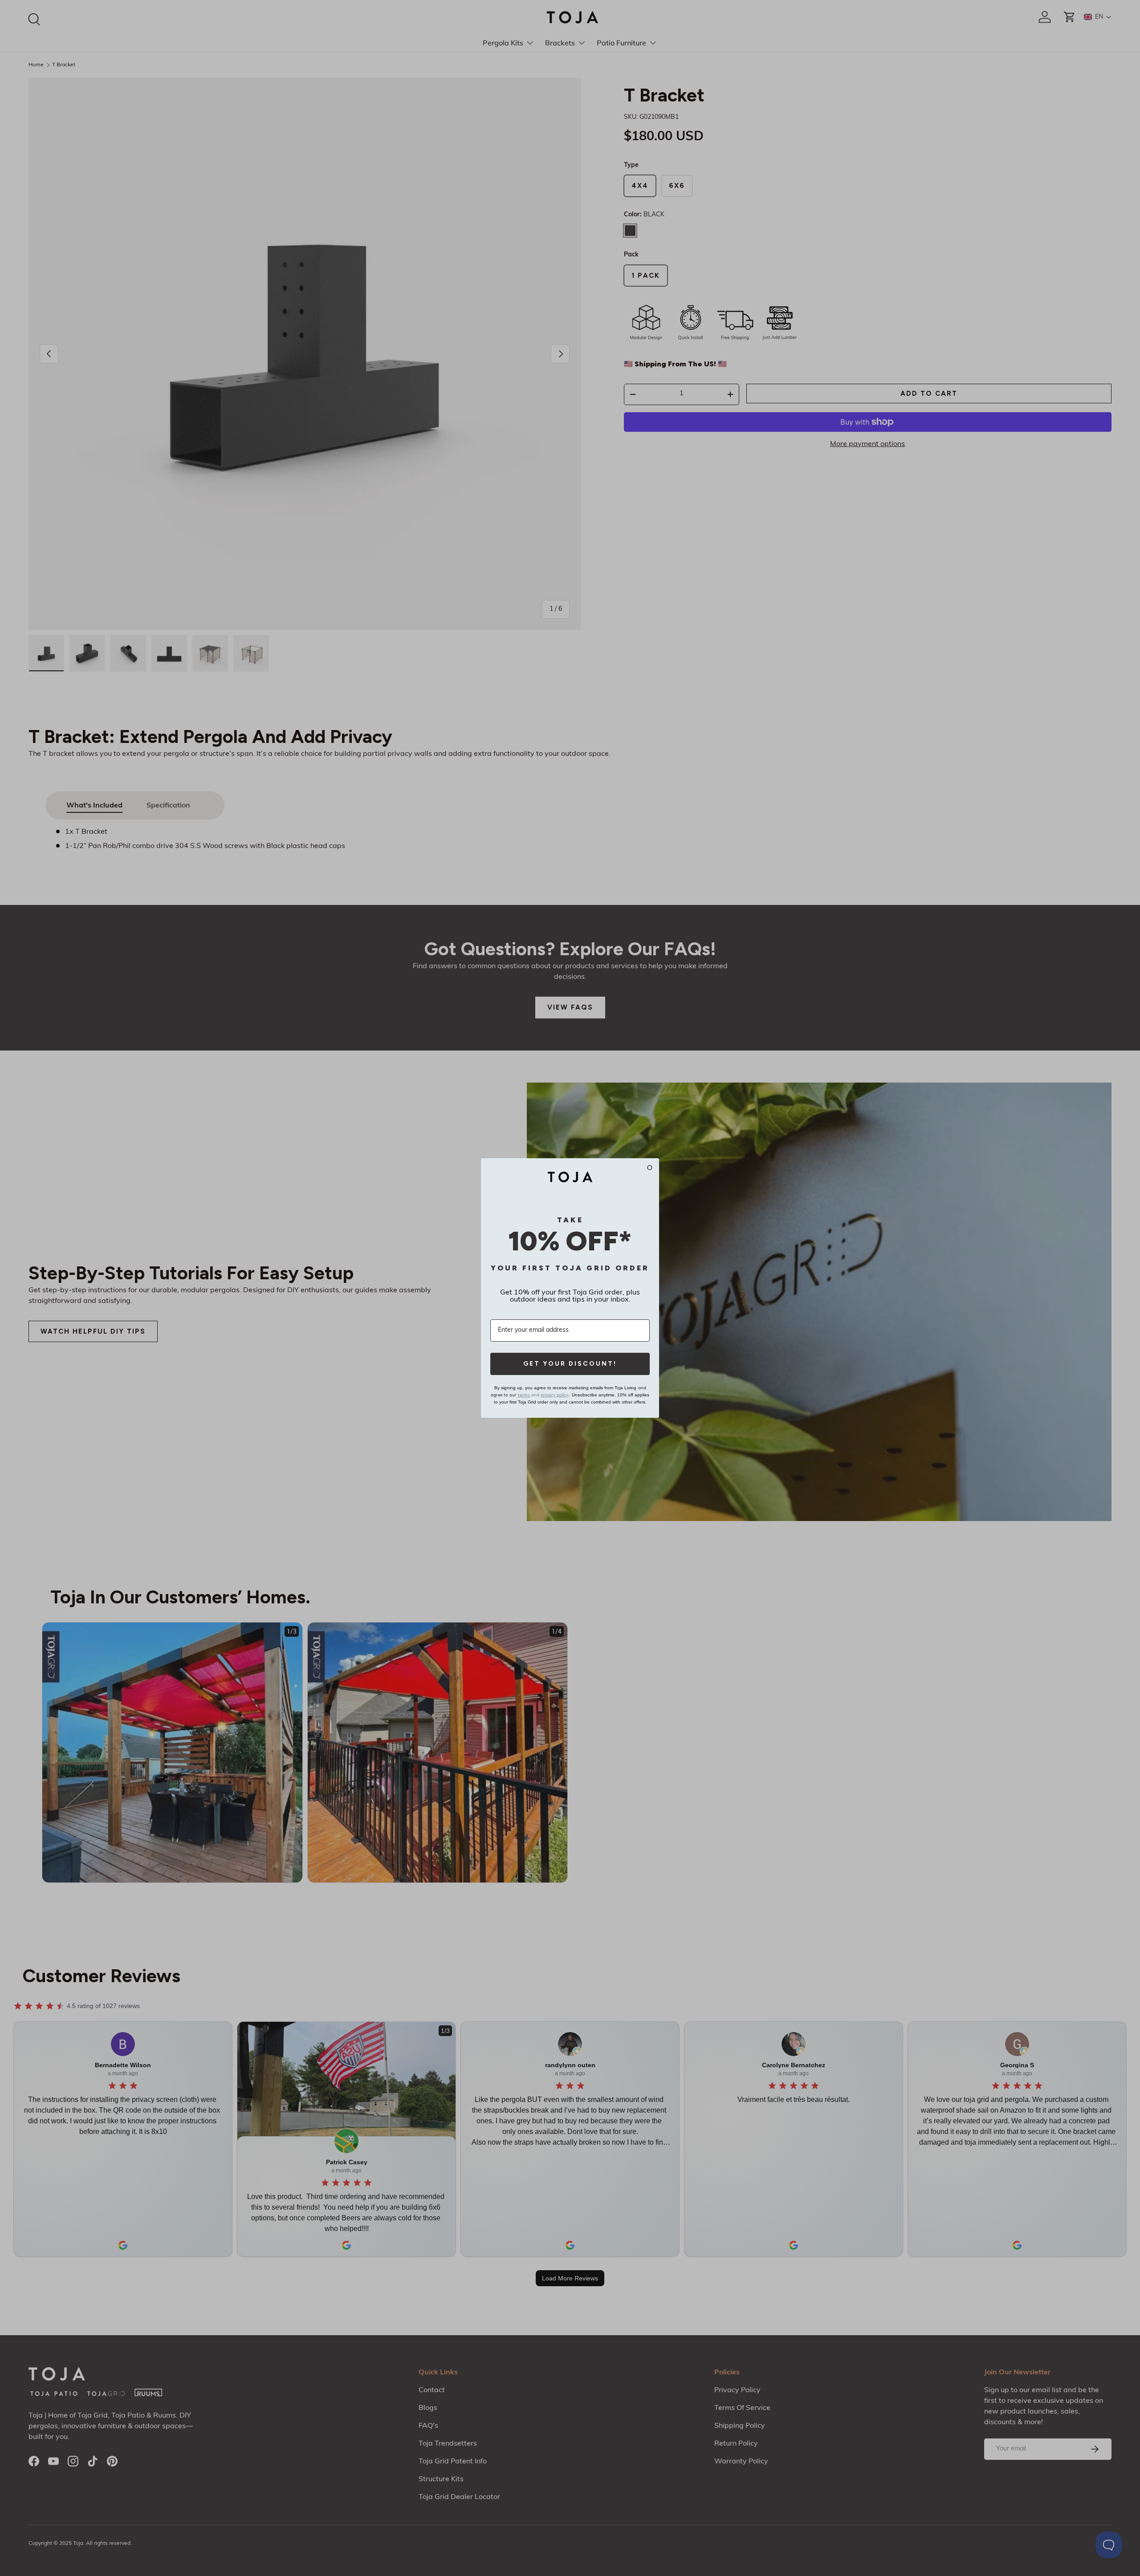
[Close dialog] (650, 1168)
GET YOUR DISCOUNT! (570, 1364)
